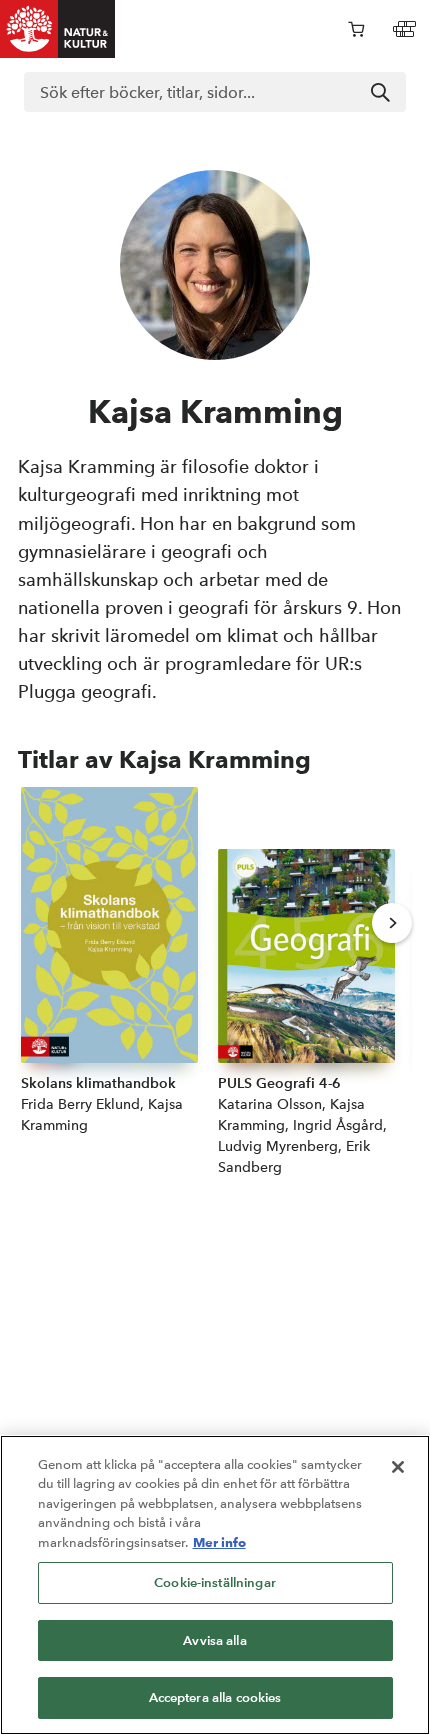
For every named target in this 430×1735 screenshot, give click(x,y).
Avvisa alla (214, 1640)
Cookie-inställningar (215, 1582)
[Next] (392, 923)
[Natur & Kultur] (58, 29)
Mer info (219, 1542)
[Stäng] (398, 1467)
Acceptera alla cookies (215, 1697)
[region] (215, 1585)
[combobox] (215, 92)
